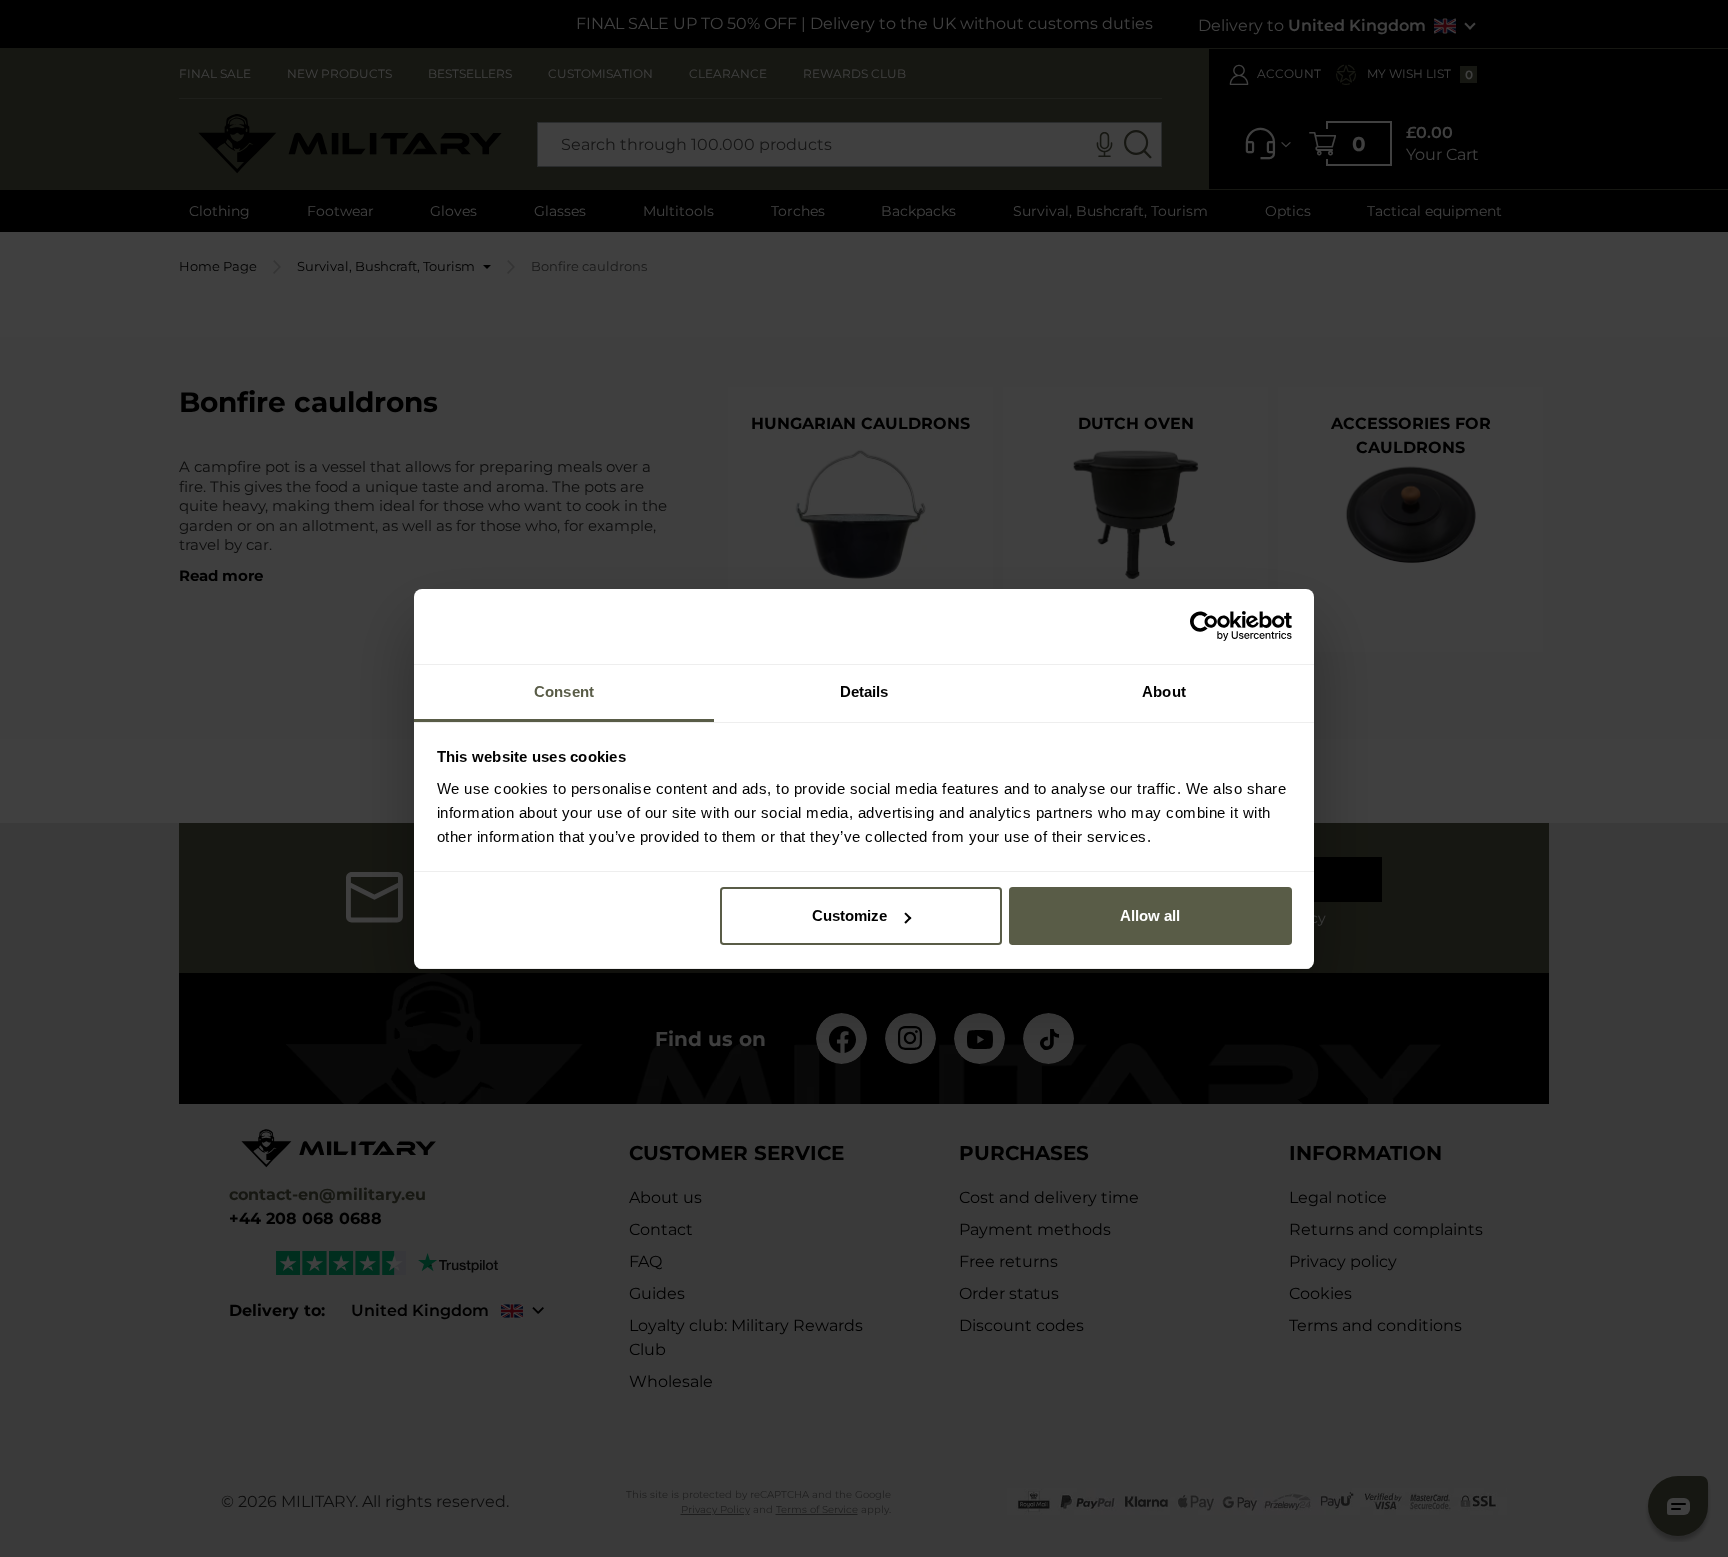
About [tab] (1164, 691)
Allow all (1150, 915)
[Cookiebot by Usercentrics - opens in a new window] (1204, 626)
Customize (849, 915)
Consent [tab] (564, 691)
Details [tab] (864, 691)
